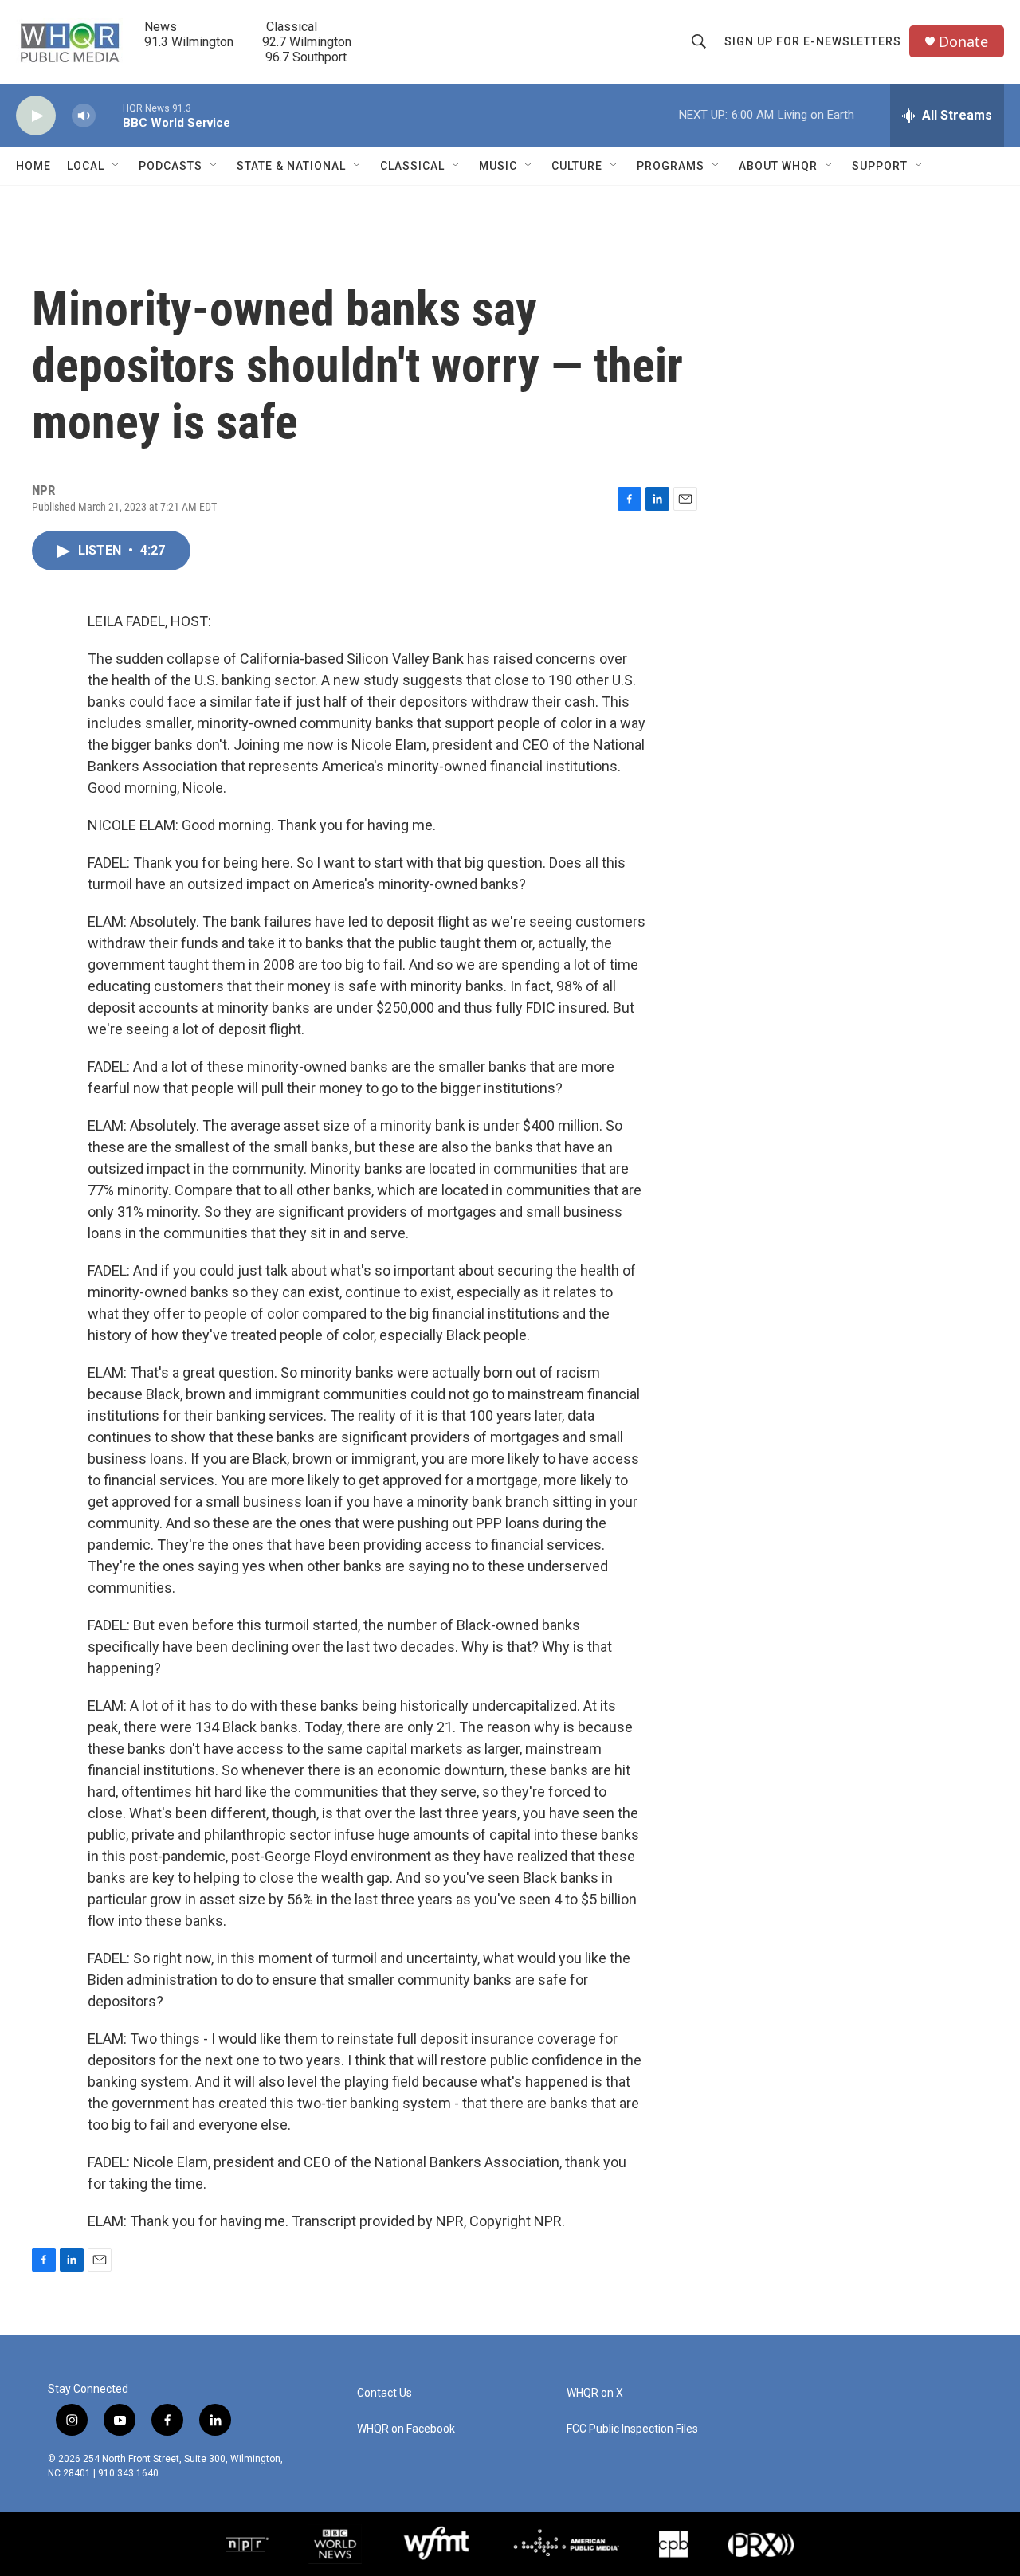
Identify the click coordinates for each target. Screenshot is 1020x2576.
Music (498, 166)
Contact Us (384, 2393)
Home (33, 166)
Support (880, 166)
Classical (412, 166)
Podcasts (171, 166)
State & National (291, 166)
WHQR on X (595, 2393)
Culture (577, 166)
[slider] (109, 115)
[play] (36, 116)
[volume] (84, 116)
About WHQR (778, 166)
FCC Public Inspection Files (632, 2429)
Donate (963, 42)
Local (86, 166)
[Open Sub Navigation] (116, 166)
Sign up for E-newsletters (813, 41)
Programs (671, 166)
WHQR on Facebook (406, 2429)
